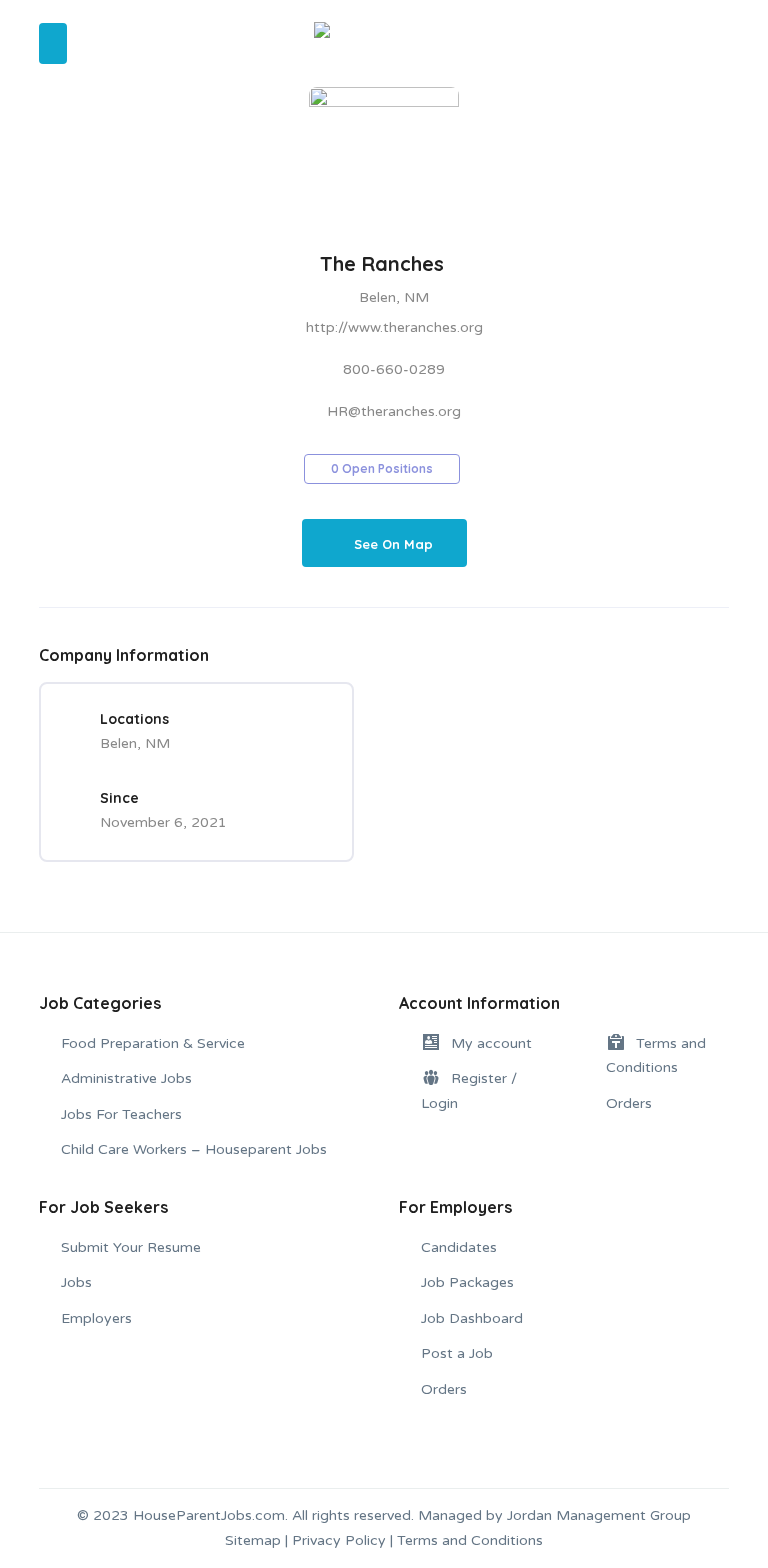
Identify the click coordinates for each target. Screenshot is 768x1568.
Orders (629, 1103)
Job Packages (467, 1282)
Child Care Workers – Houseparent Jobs (194, 1149)
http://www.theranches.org (394, 327)
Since (119, 798)
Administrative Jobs (126, 1078)
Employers (96, 1318)
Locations (134, 719)
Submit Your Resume (131, 1247)
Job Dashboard (472, 1318)
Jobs (76, 1282)
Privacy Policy (339, 1540)
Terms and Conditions (470, 1540)
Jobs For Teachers (121, 1114)
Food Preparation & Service (153, 1043)
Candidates (459, 1247)
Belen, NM (394, 297)
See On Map (393, 544)
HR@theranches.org (394, 411)
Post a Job (457, 1353)
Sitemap (253, 1540)
